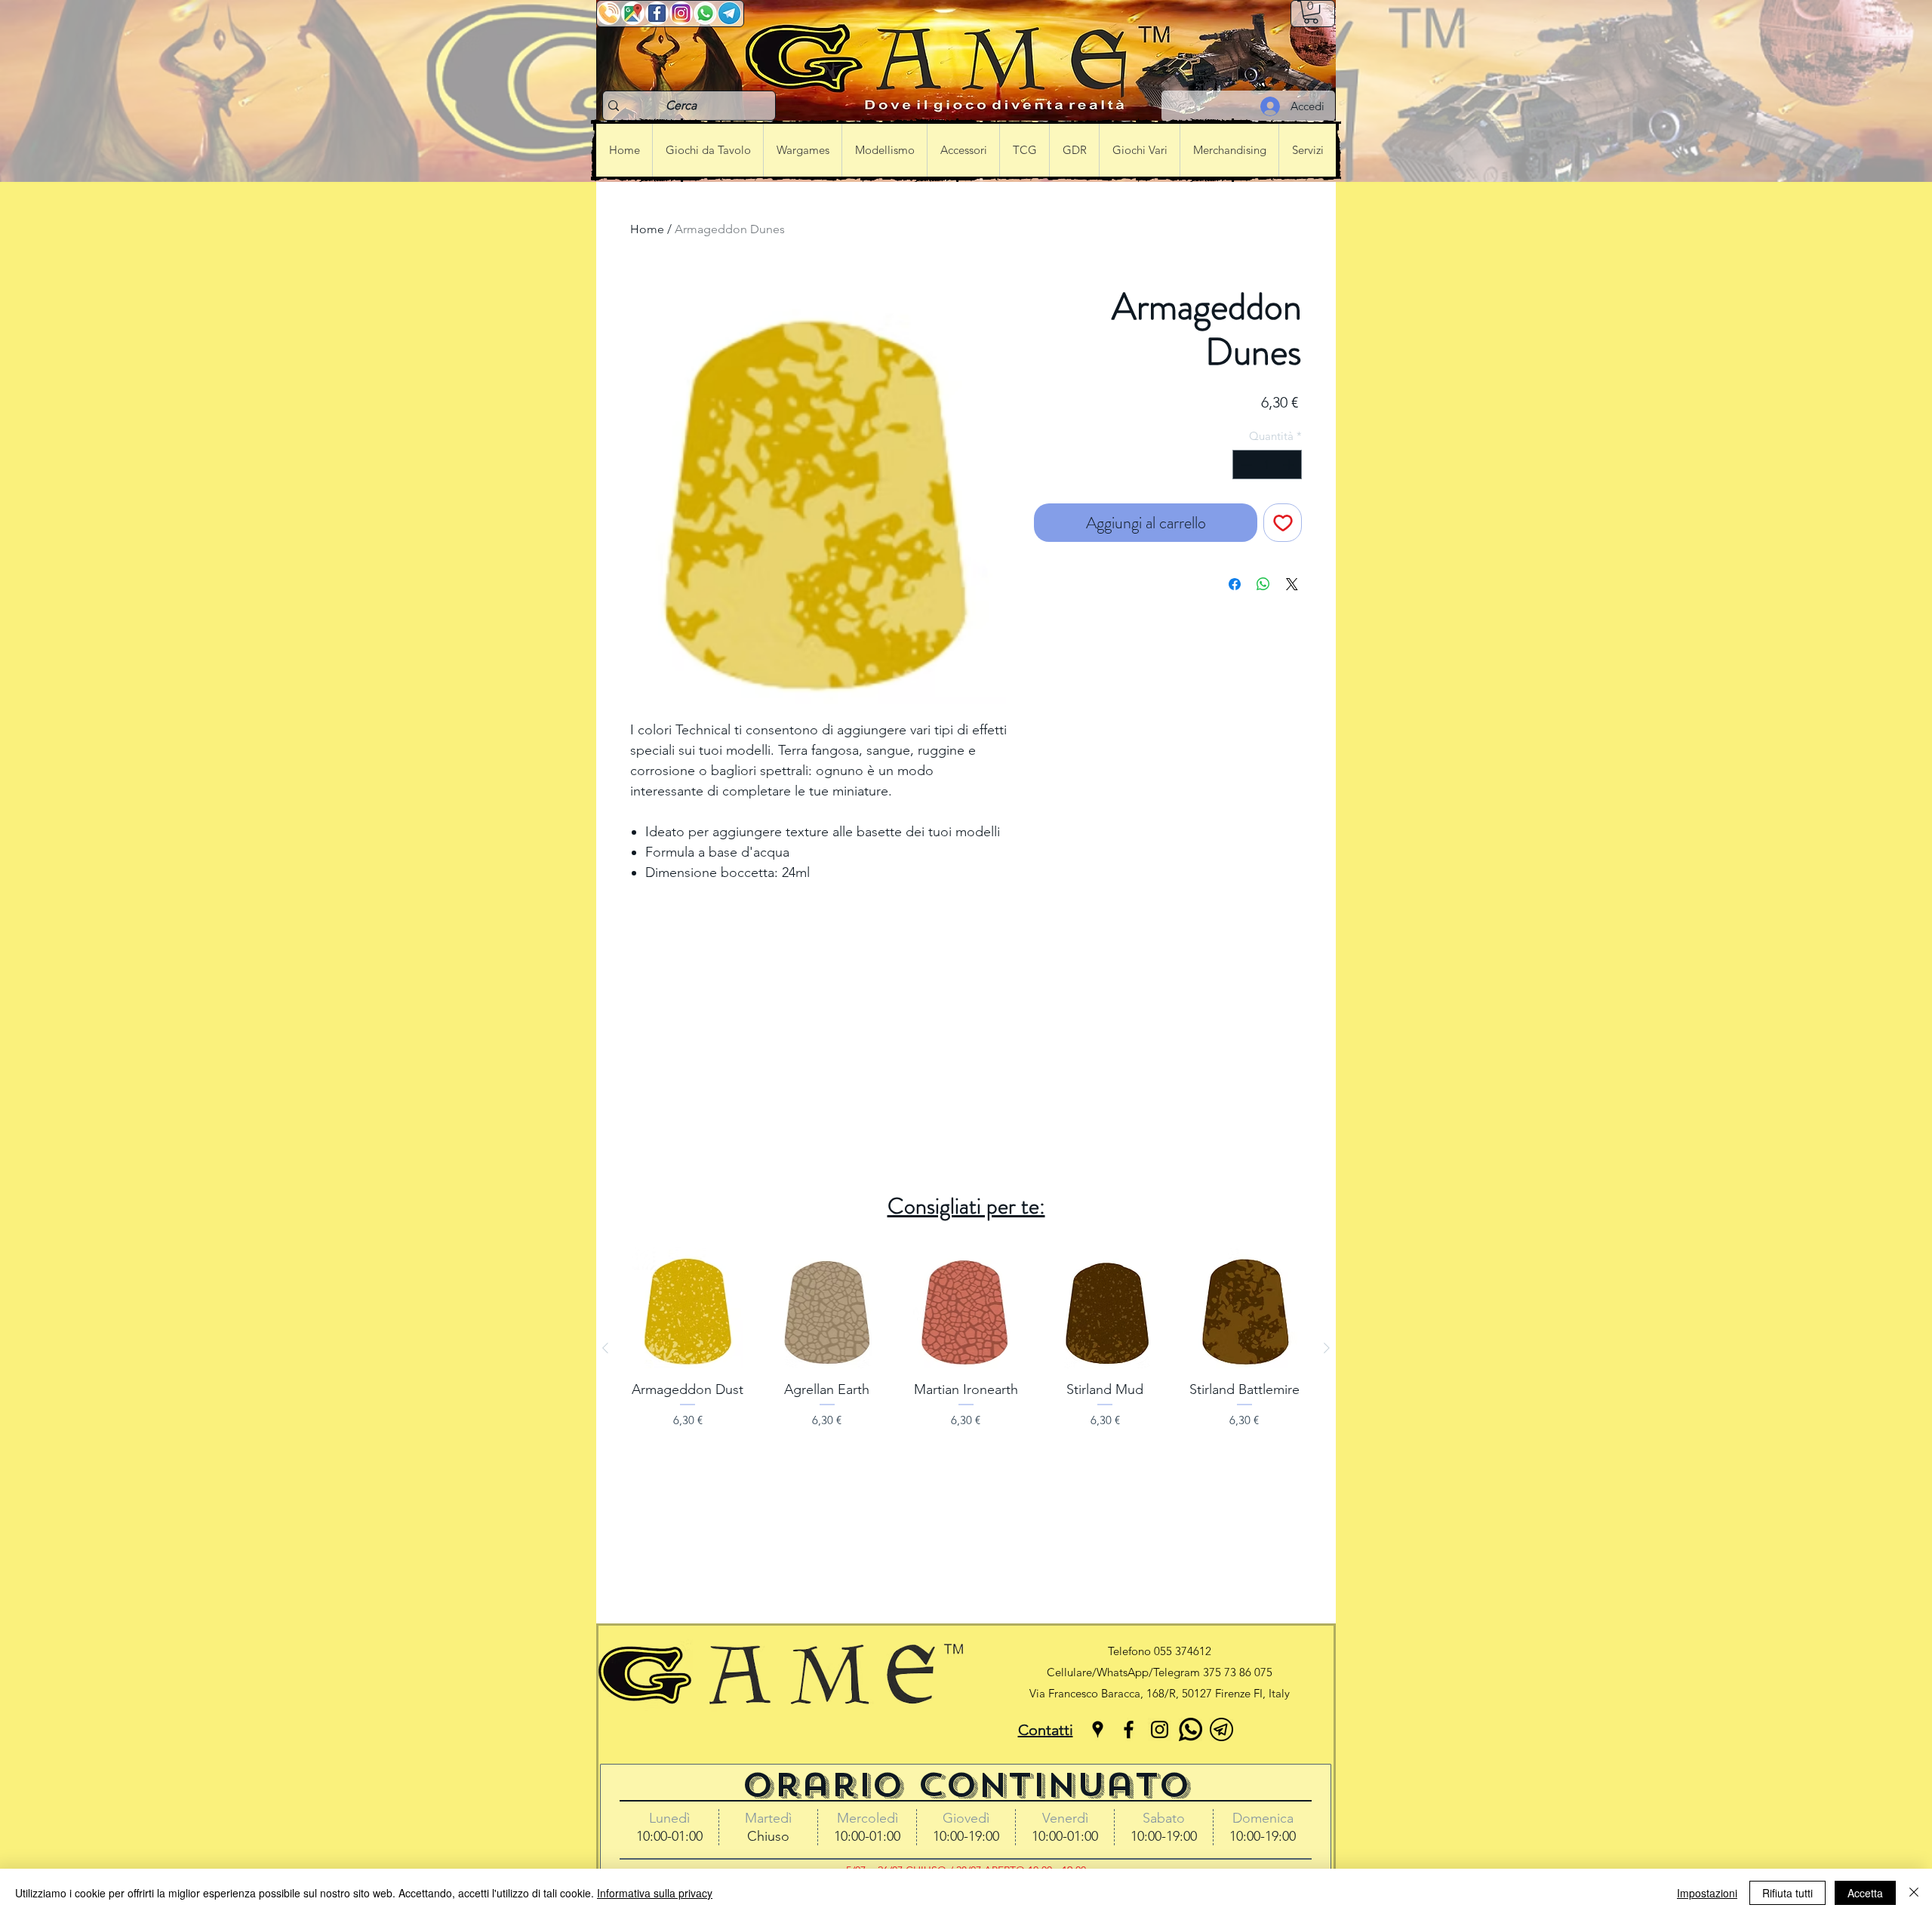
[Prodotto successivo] (1327, 1348)
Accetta (1865, 1893)
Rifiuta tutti (1787, 1893)
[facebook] (1129, 1729)
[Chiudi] (1914, 1893)
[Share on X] (1292, 584)
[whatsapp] (1191, 1729)
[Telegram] (1221, 1729)
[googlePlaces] (1098, 1729)
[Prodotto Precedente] (605, 1348)
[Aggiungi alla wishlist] (1283, 523)
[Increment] (1290, 465)
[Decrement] (1245, 465)
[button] (1311, 12)
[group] (966, 1348)
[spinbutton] (1267, 465)
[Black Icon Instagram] (1160, 1729)
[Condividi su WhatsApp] (1263, 584)
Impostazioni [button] (1707, 1893)
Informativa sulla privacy (655, 1893)
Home (647, 229)
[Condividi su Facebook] (1235, 584)
